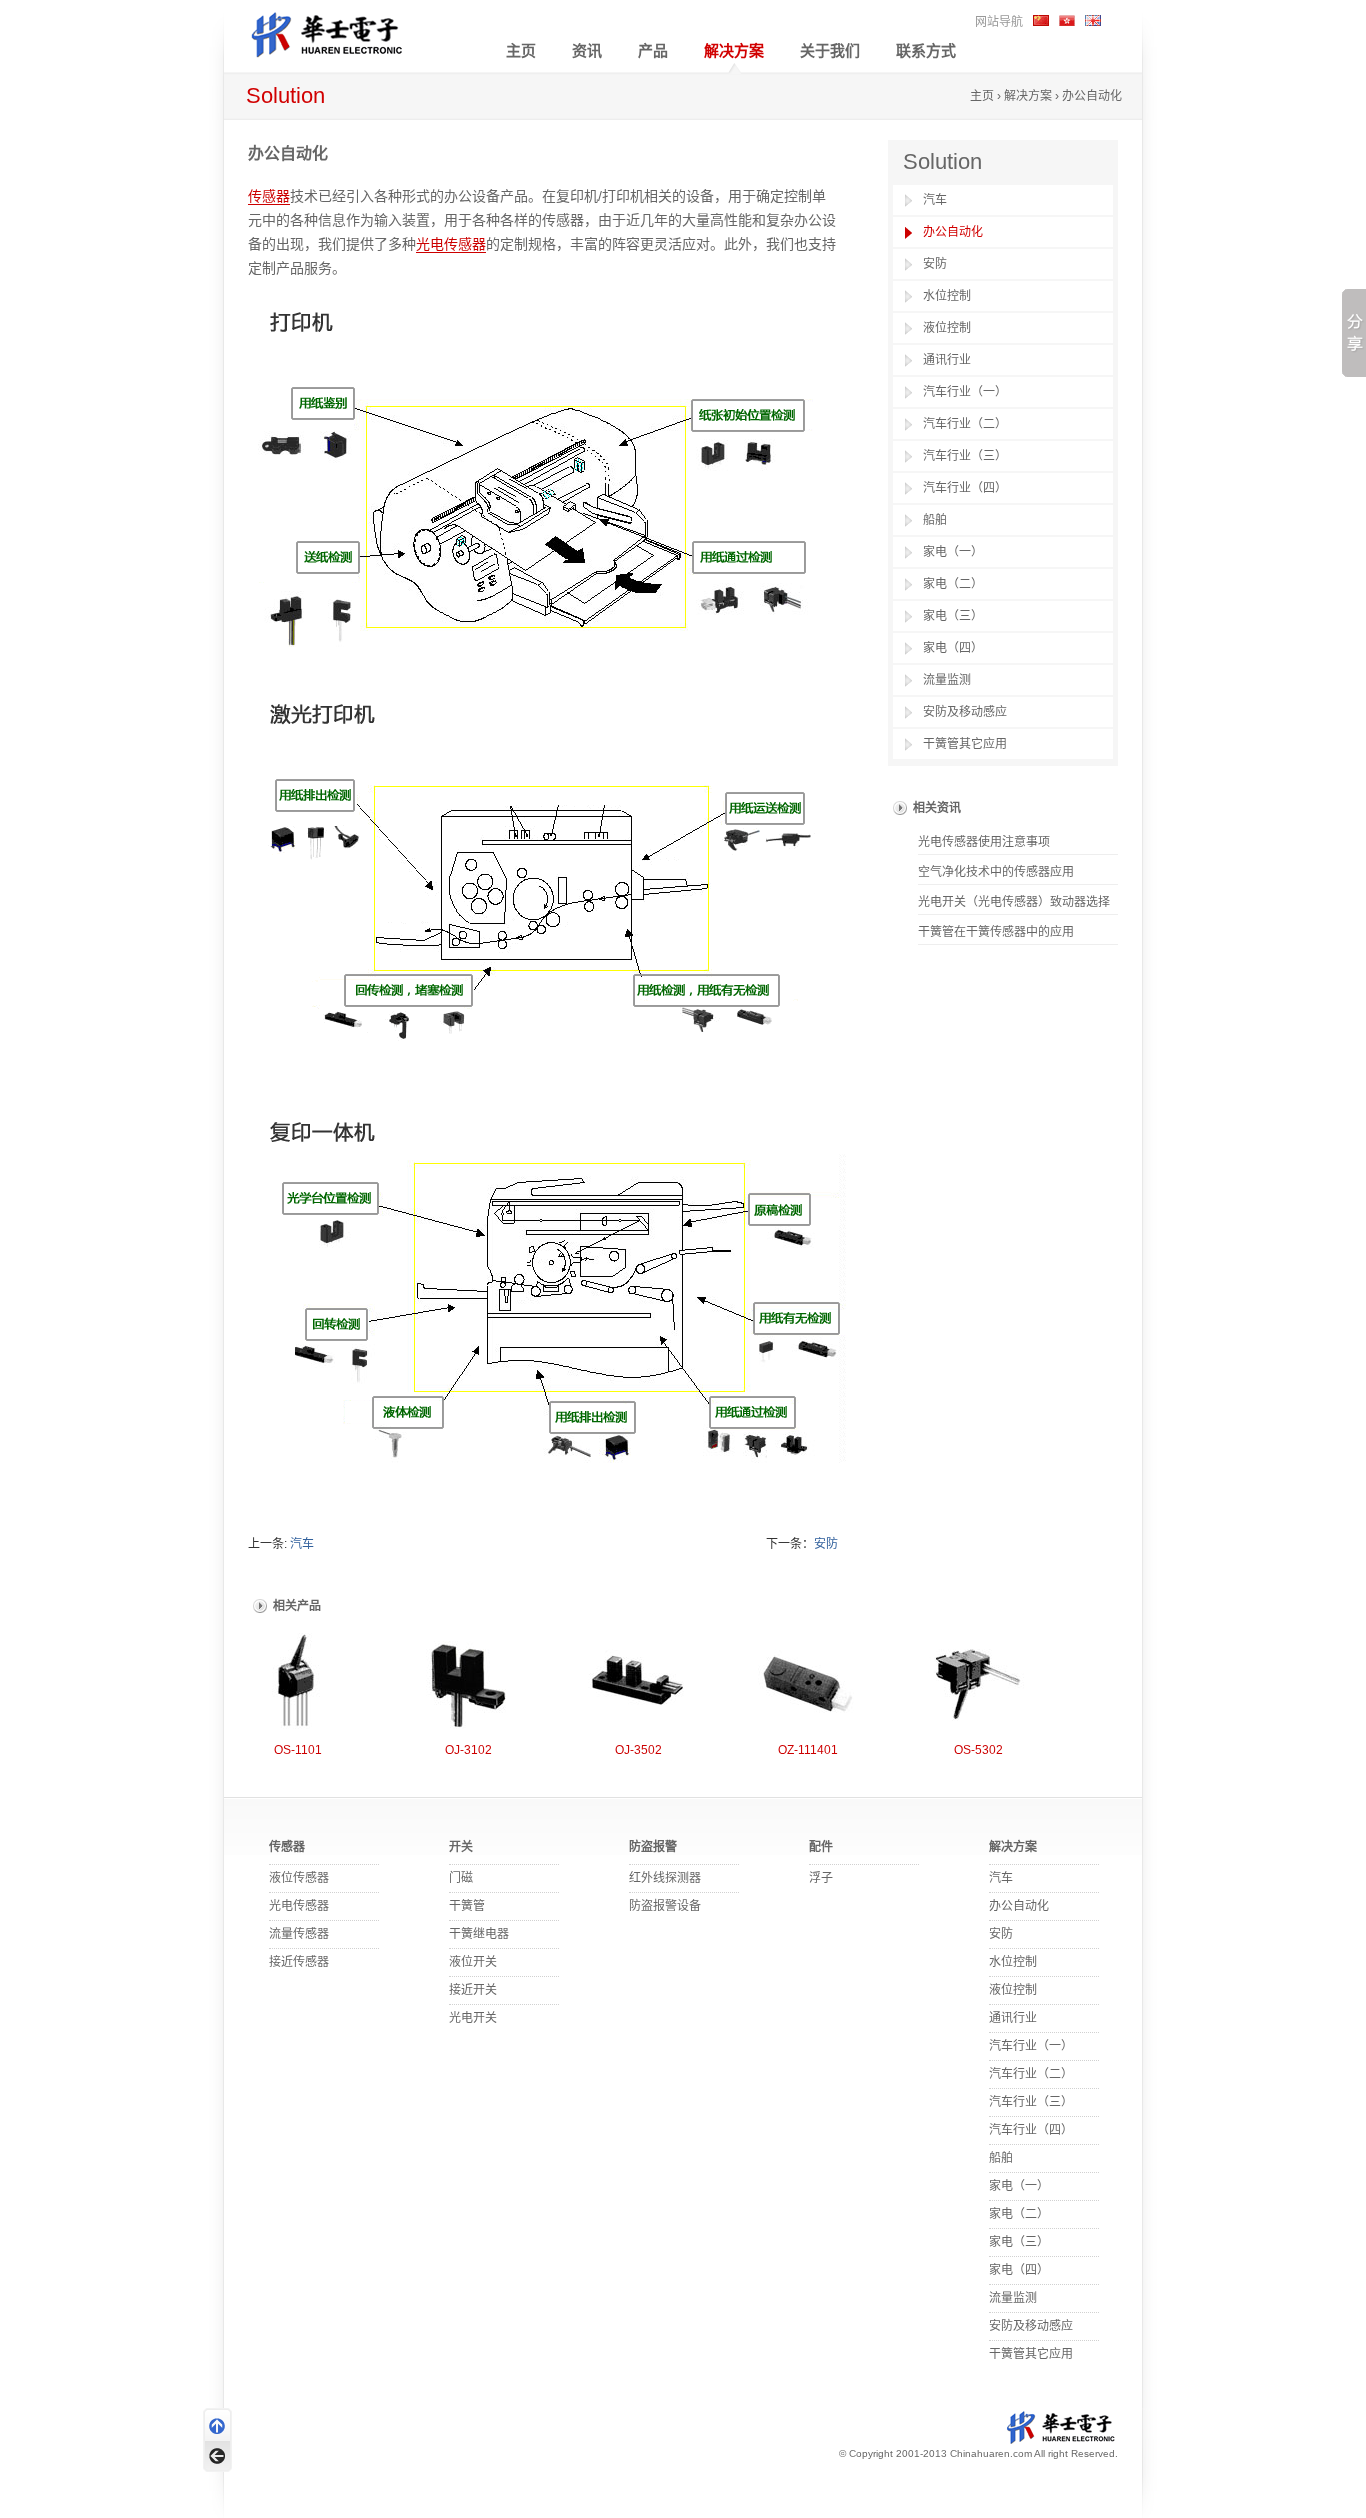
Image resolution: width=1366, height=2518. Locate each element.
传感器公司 (343, 32)
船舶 (935, 520)
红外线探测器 (665, 1878)
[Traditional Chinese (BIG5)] (1067, 20)
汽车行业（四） (965, 488)
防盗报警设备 (665, 1906)
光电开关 (473, 2018)
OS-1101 (298, 1750)
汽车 (302, 1544)
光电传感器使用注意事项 (984, 842)
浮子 (821, 1878)
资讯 (587, 50)
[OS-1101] (298, 1682)
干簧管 (467, 1906)
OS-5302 (978, 1750)
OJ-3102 (468, 1750)
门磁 (461, 1878)
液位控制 (947, 328)
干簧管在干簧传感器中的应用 (996, 932)
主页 (521, 50)
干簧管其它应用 (965, 744)
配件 (821, 1847)
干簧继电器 (479, 1934)
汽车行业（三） (965, 456)
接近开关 (473, 1990)
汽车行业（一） (965, 392)
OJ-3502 (638, 1750)
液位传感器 (299, 1878)
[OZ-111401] (808, 1682)
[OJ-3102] (468, 1682)
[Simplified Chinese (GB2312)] (1041, 20)
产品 (653, 50)
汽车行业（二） (965, 424)
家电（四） (953, 648)
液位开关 (473, 1962)
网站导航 (999, 22)
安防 (826, 1544)
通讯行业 (947, 360)
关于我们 (830, 50)
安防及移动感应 (965, 712)
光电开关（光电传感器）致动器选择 (1014, 902)
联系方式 (926, 50)
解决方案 (734, 50)
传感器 (269, 196)
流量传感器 (299, 1934)
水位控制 (947, 296)
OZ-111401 (808, 1750)
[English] (1093, 20)
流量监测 (947, 680)
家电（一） (953, 552)
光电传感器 (451, 244)
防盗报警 (653, 1847)
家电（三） (953, 616)
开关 (461, 1847)
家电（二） (953, 584)
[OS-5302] (978, 1682)
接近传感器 (299, 1962)
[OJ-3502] (638, 1682)
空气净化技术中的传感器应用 (996, 872)
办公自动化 (953, 232)
